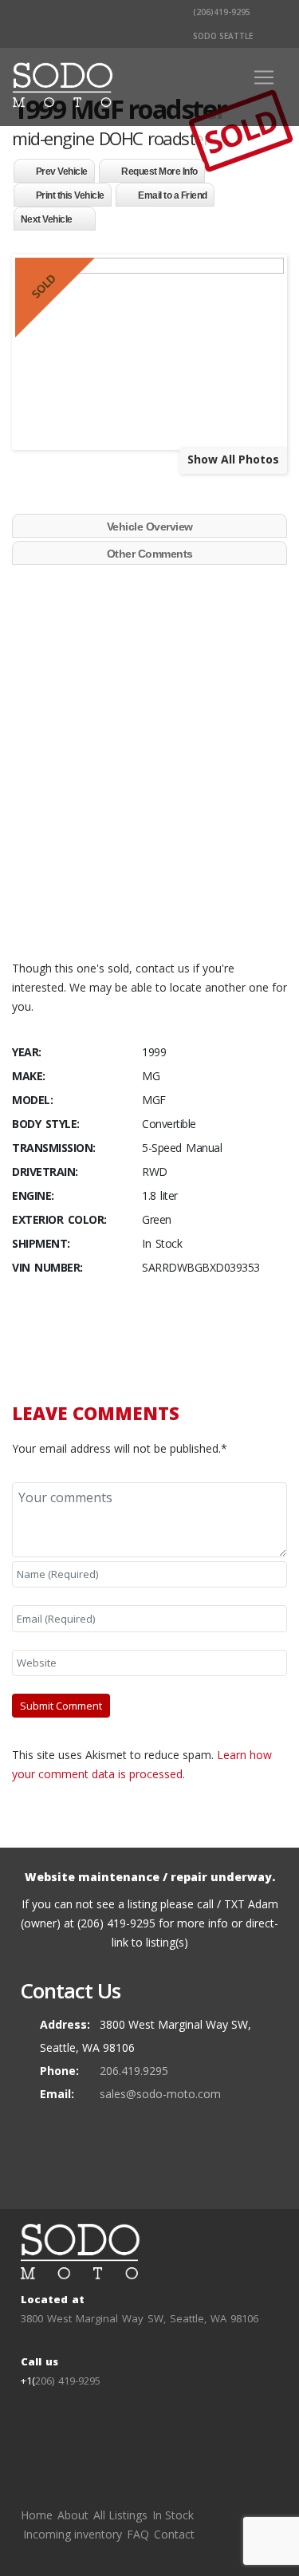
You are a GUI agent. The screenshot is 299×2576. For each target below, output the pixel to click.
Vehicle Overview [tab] (150, 527)
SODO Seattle (222, 36)
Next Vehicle (47, 219)
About (73, 2515)
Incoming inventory (73, 2534)
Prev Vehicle (62, 172)
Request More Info (159, 172)
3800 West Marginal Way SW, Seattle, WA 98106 (140, 2318)
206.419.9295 (134, 2071)
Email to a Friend (173, 195)
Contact (174, 2534)
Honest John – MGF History (114, 914)
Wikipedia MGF (82, 933)
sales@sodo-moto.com (160, 2094)
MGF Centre (75, 895)
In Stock (173, 2515)
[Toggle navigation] (264, 77)
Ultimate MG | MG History (115, 856)
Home (37, 2515)
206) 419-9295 (68, 2381)
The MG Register (90, 876)
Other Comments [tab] (150, 554)
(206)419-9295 (220, 12)
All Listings (120, 2515)
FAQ (138, 2534)
